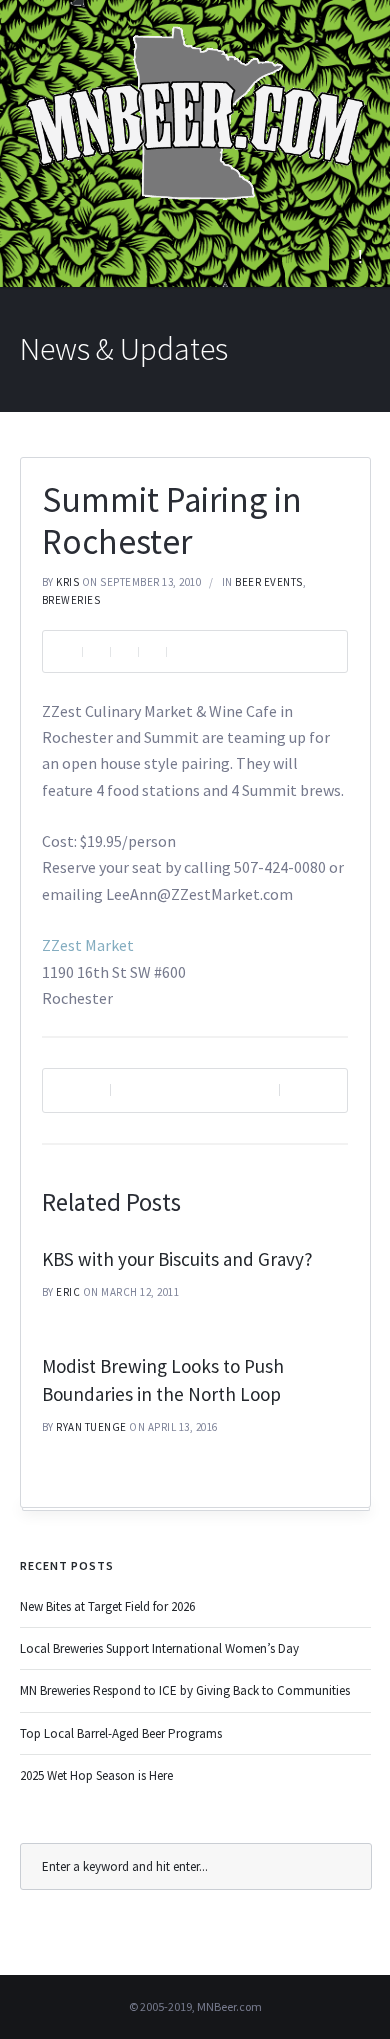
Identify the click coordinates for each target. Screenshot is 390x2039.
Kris (67, 582)
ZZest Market (88, 945)
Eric (68, 1292)
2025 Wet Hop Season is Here (96, 1775)
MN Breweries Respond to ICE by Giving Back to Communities (185, 1690)
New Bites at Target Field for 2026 (107, 1606)
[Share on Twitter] (124, 651)
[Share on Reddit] (152, 651)
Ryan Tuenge (91, 1427)
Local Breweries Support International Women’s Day (159, 1648)
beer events (269, 582)
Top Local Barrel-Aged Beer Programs (121, 1733)
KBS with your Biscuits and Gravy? (177, 1259)
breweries (71, 600)
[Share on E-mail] (180, 651)
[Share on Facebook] (96, 651)
